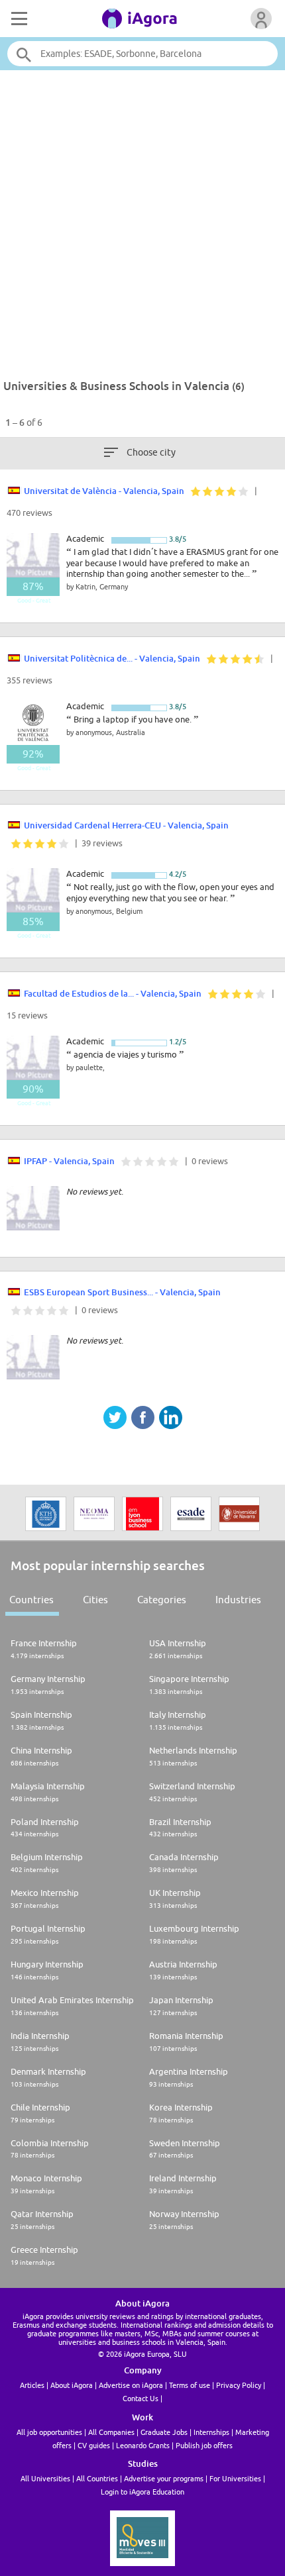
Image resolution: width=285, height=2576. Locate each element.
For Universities (235, 2478)
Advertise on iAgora (131, 2385)
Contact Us (141, 2398)
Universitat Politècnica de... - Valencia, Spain (112, 658)
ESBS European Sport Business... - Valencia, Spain (122, 1292)
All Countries (97, 2478)
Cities (95, 1600)
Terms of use (190, 2385)
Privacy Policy (239, 2385)
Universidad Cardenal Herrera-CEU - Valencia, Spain (126, 825)
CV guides (94, 2445)
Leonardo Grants (143, 2445)
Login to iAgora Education (142, 2492)
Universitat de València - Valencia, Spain (104, 491)
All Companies (111, 2432)
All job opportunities (49, 2432)
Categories (162, 1600)
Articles (32, 2385)
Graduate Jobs (164, 2432)
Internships (211, 2432)
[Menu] (18, 19)
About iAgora (72, 2385)
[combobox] (143, 54)
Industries (238, 1600)
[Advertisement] (142, 218)
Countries (31, 1600)
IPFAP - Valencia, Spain (69, 1161)
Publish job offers (204, 2445)
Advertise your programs (164, 2478)
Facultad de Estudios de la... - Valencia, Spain (113, 993)
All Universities (45, 2478)
